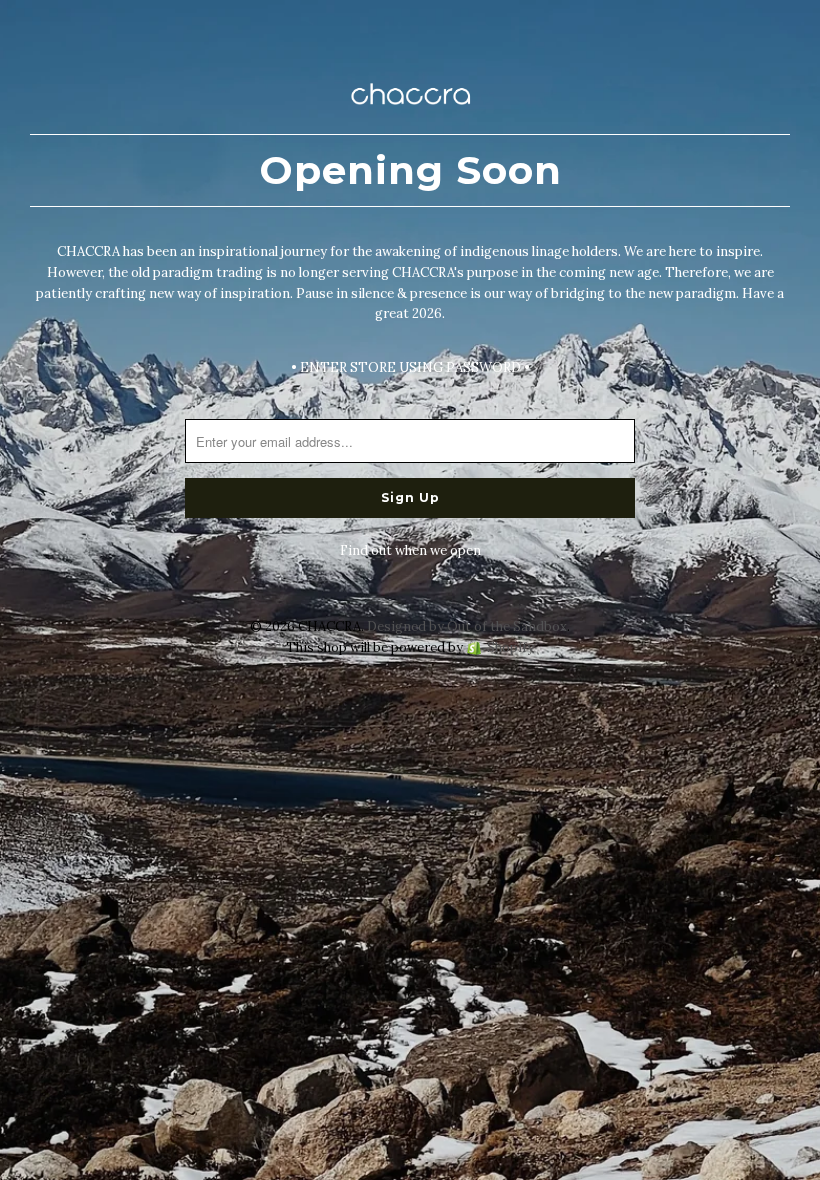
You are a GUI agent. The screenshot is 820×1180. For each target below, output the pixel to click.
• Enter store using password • (410, 367)
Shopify (510, 647)
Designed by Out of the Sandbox (467, 626)
